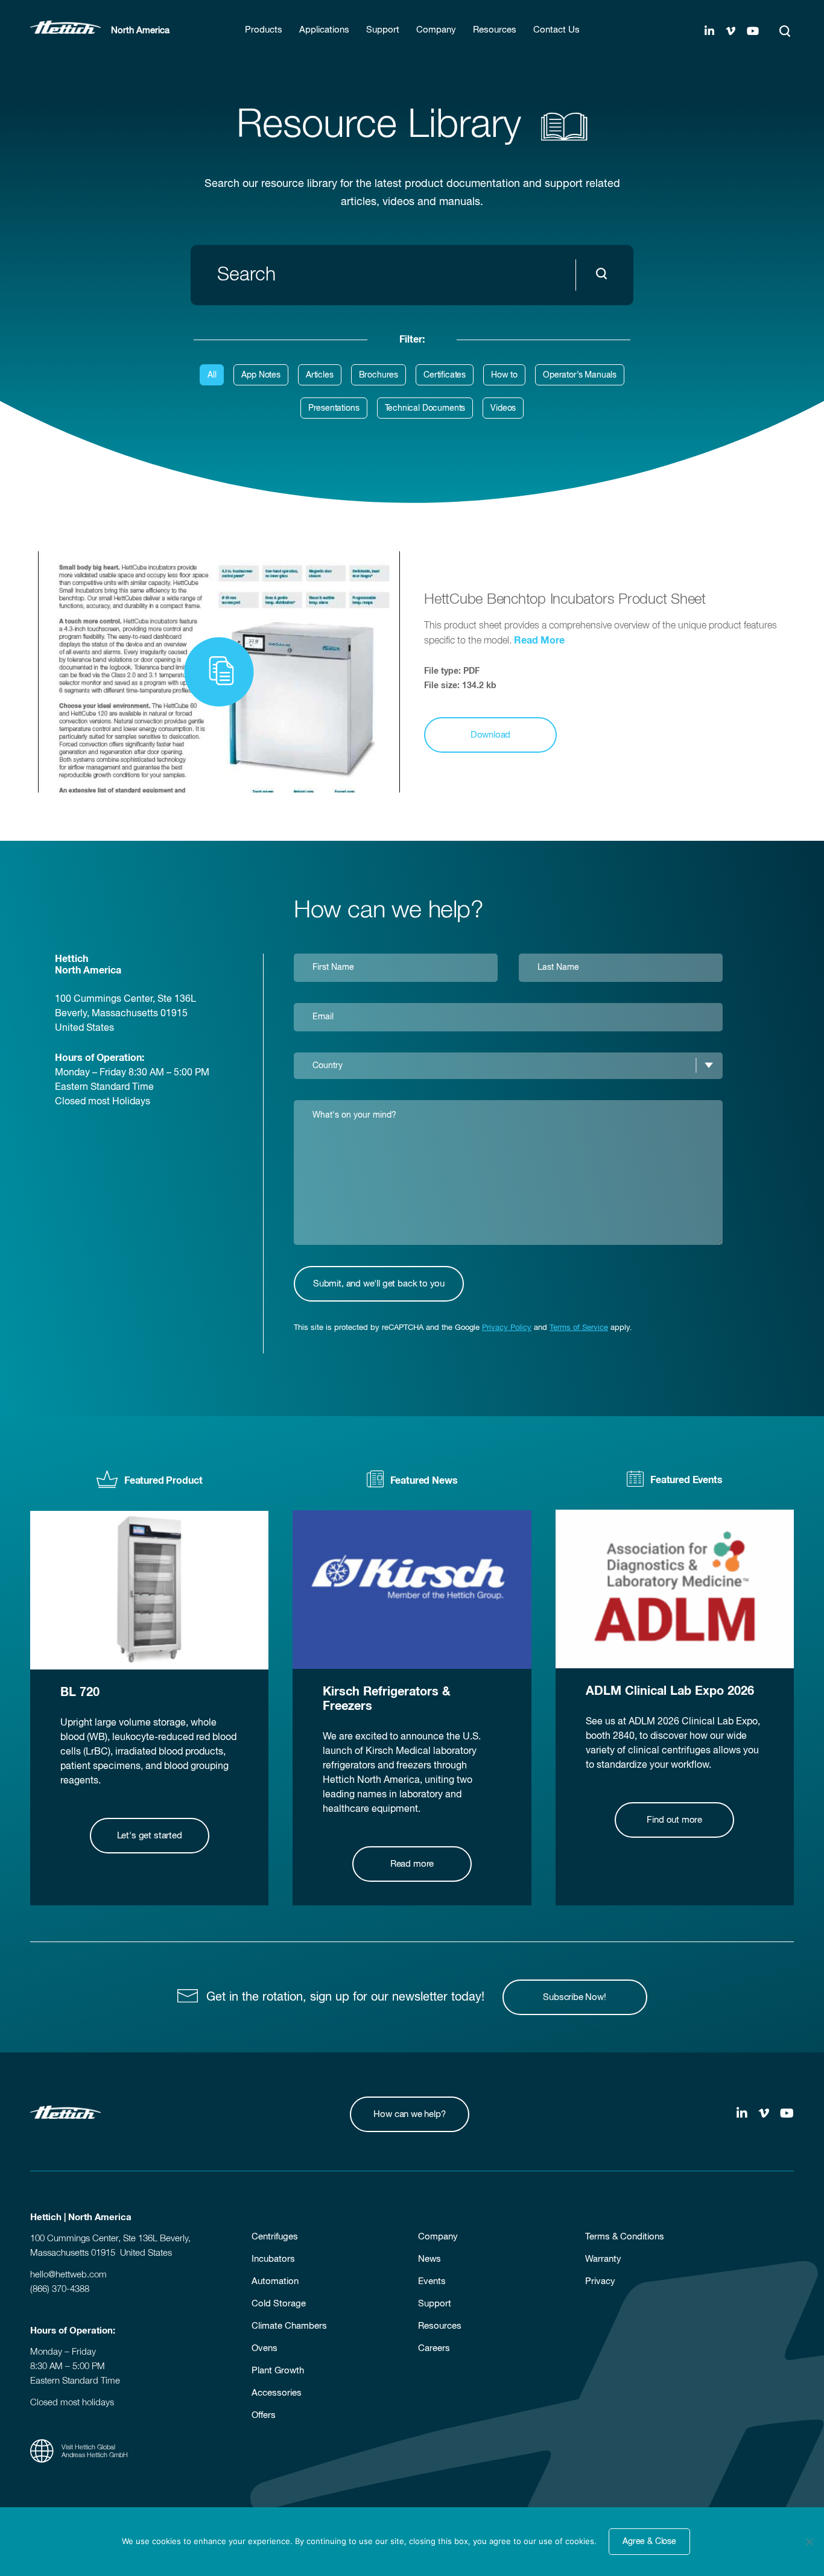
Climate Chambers (289, 2326)
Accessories (277, 2393)
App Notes (261, 375)
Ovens (265, 2348)
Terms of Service (579, 1328)
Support (435, 2304)
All (212, 375)
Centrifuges (275, 2237)
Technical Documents (425, 408)
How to (504, 375)
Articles (320, 375)
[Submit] (604, 275)
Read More (539, 641)
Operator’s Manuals (580, 375)
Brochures (379, 375)
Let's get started (150, 1836)
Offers (264, 2415)
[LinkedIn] (709, 32)
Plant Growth (278, 2371)
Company (438, 2237)
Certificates (445, 375)
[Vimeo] (731, 32)
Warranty (603, 2259)
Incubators (273, 2259)
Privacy (600, 2281)
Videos (503, 408)
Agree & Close (649, 2542)
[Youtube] (753, 32)
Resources (440, 2326)
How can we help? (409, 2114)
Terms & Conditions (625, 2237)
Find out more (674, 1820)
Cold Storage (279, 2304)
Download (491, 735)
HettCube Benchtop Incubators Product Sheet (565, 600)
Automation (275, 2281)
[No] (809, 2542)
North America (140, 30)
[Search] (785, 31)
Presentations (334, 408)
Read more (412, 1864)
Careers (434, 2348)
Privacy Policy (507, 1328)
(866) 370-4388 (60, 2289)
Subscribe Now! (574, 1997)
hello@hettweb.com (68, 2275)
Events (432, 2281)
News (429, 2259)
